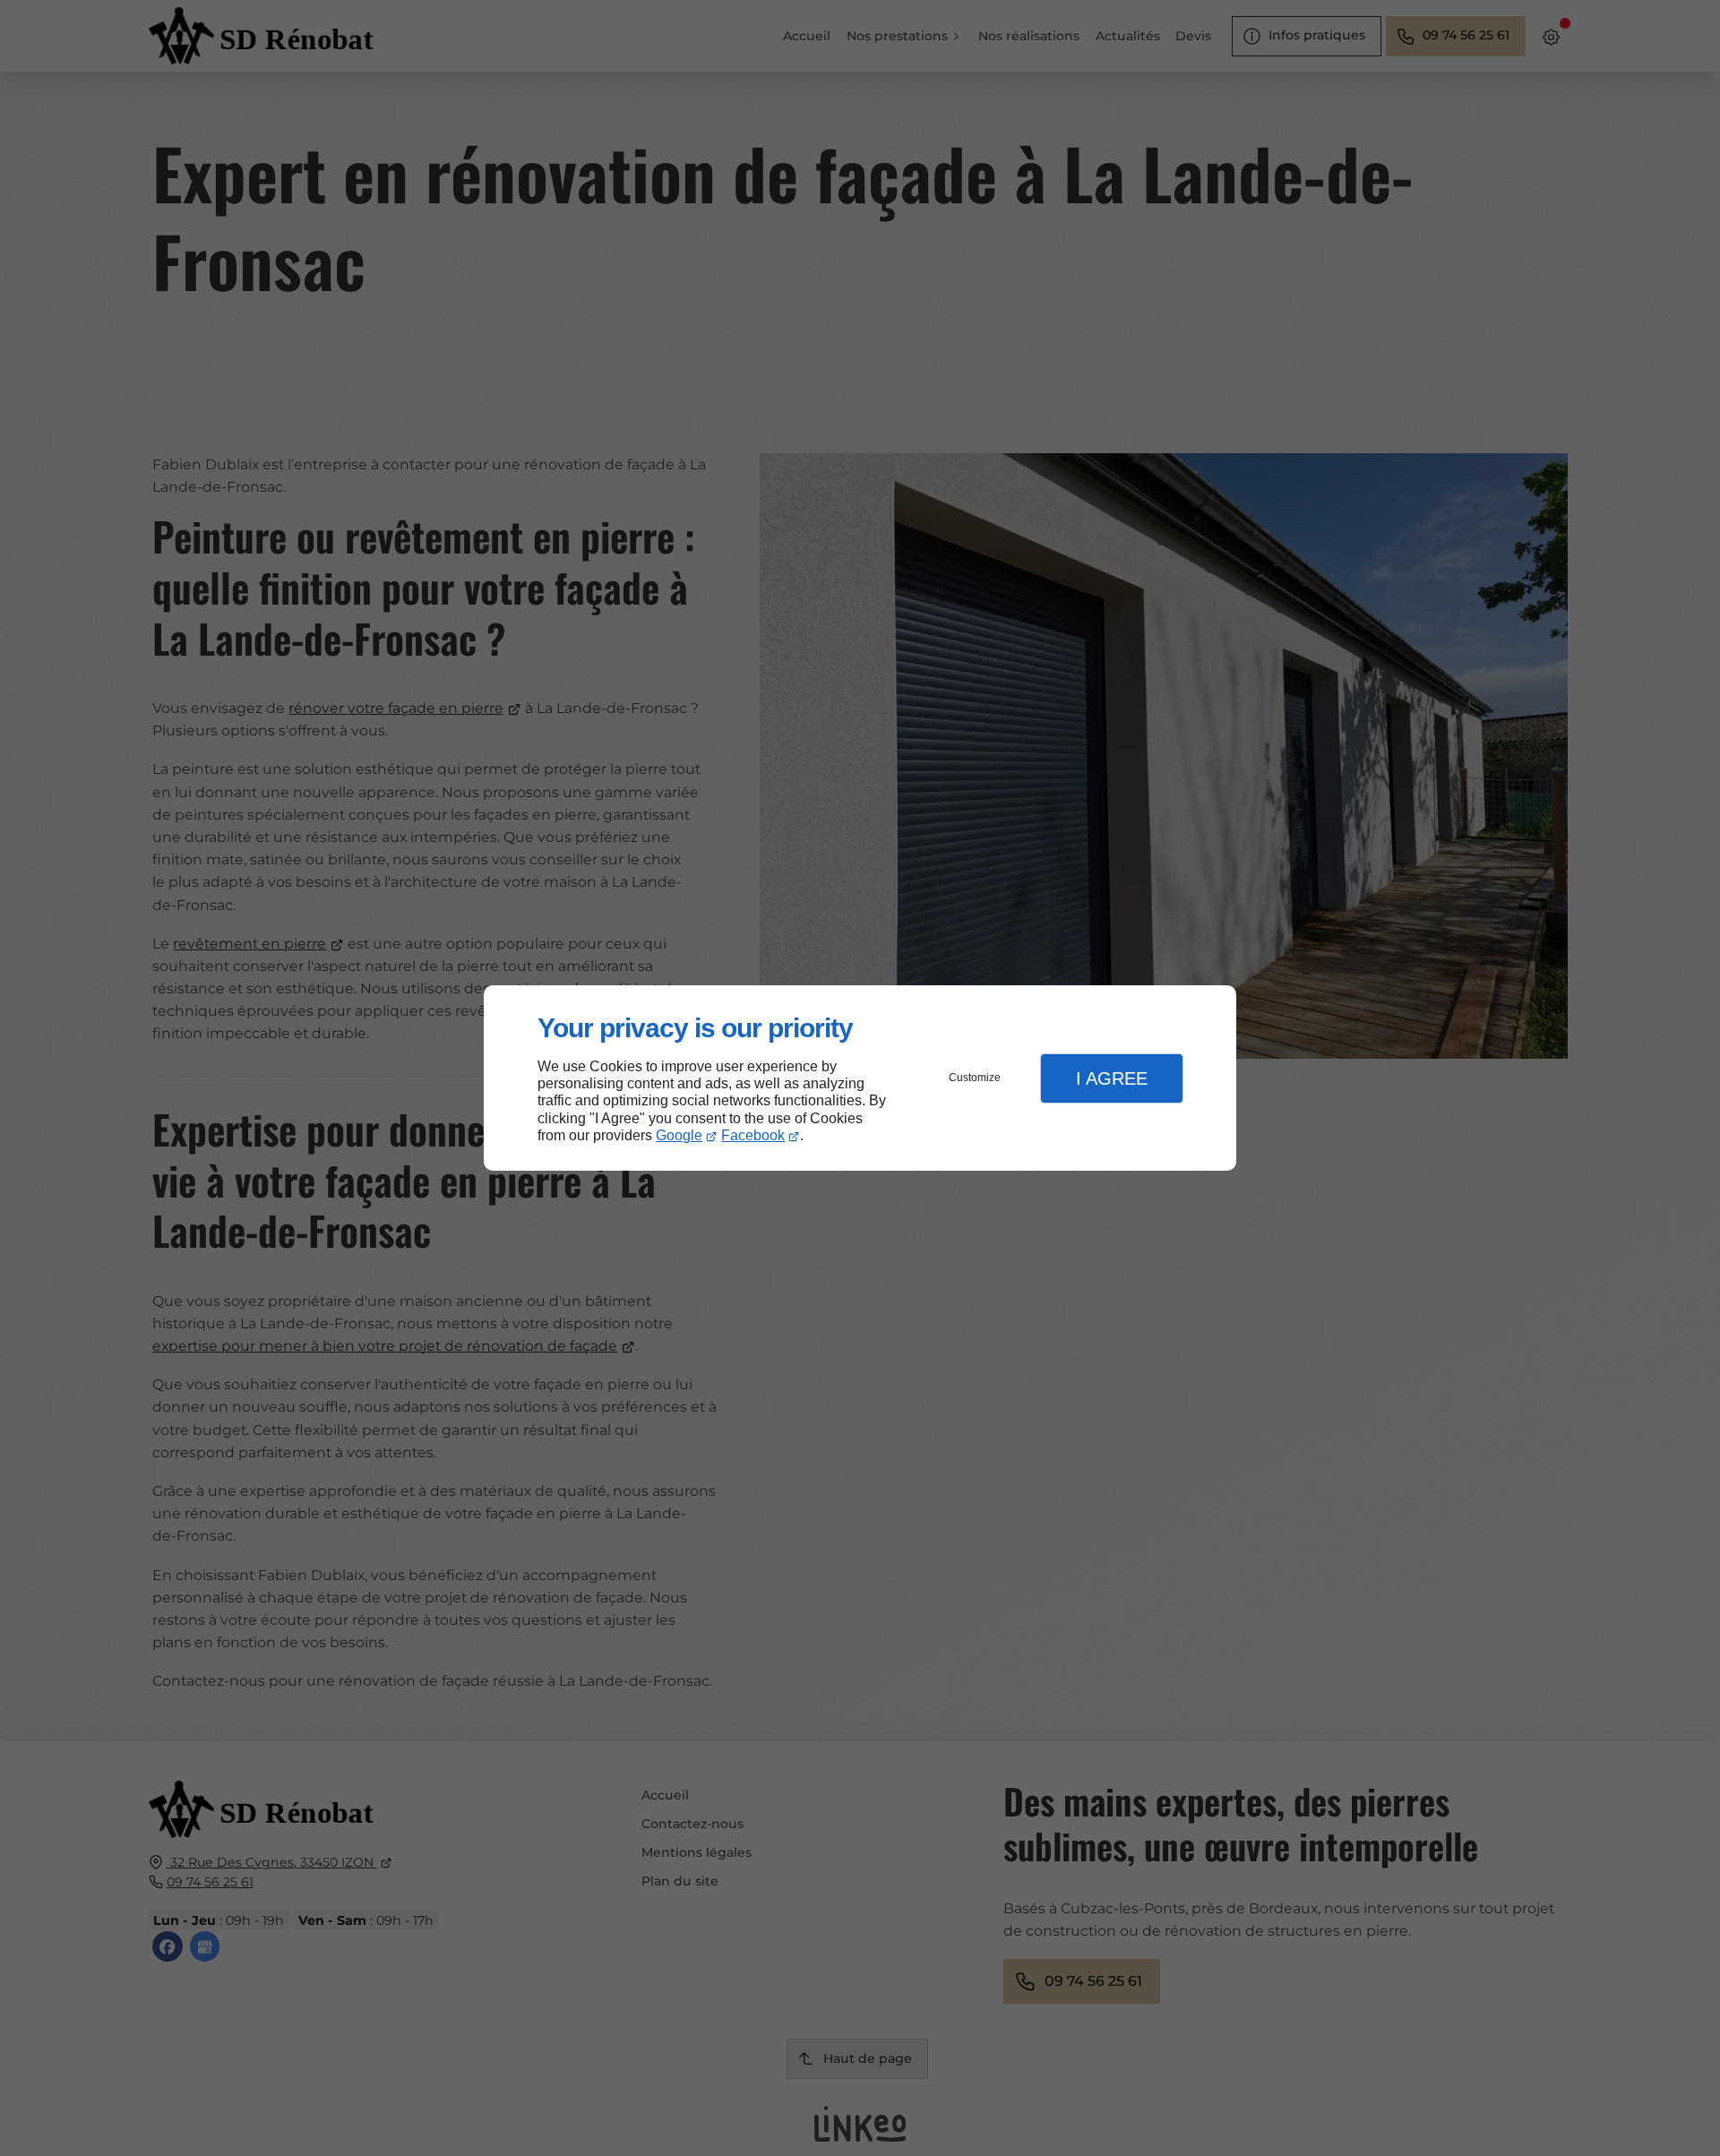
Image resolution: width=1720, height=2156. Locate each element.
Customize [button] (975, 1078)
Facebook (753, 1135)
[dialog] (860, 1078)
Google (679, 1135)
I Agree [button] (1112, 1078)
